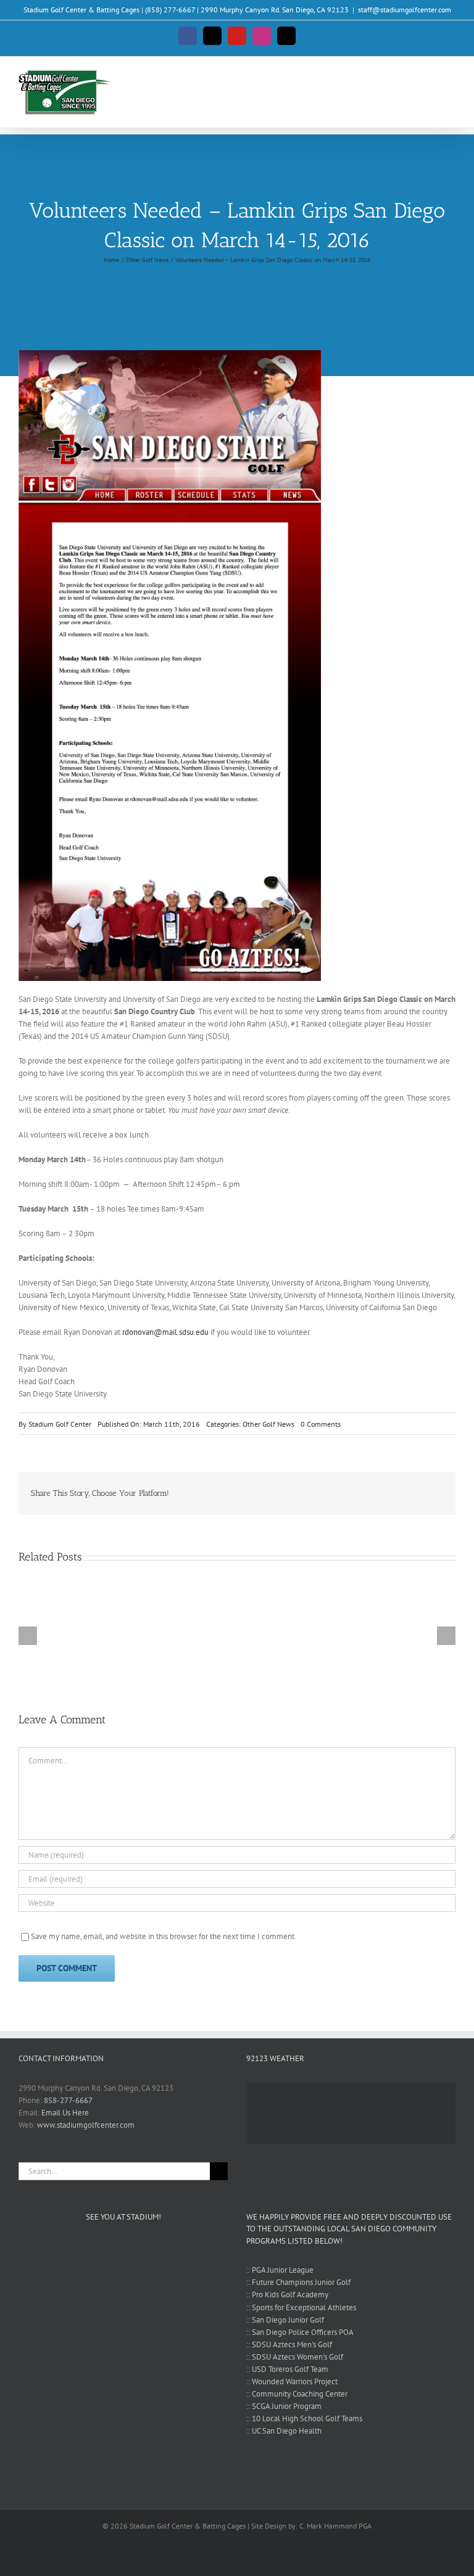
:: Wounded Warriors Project (292, 2381)
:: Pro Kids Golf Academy (287, 2295)
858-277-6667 (68, 2100)
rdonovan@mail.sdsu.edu (165, 1332)
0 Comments (321, 1424)
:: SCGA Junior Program (284, 2406)
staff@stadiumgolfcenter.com (405, 10)
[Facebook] (394, 1493)
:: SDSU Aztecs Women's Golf (295, 2357)
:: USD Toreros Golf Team (287, 2369)
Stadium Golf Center (60, 1424)
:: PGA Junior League (280, 2270)
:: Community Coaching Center (297, 2394)
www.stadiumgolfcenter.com (86, 2125)
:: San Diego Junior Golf (285, 2320)
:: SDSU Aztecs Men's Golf (289, 2344)
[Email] (433, 1493)
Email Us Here (65, 2113)
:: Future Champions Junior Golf (298, 2282)
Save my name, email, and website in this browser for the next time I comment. (164, 1936)
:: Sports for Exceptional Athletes (301, 2307)
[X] (414, 1493)
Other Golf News (268, 1424)
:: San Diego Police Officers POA (300, 2332)
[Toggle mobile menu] (451, 78)
